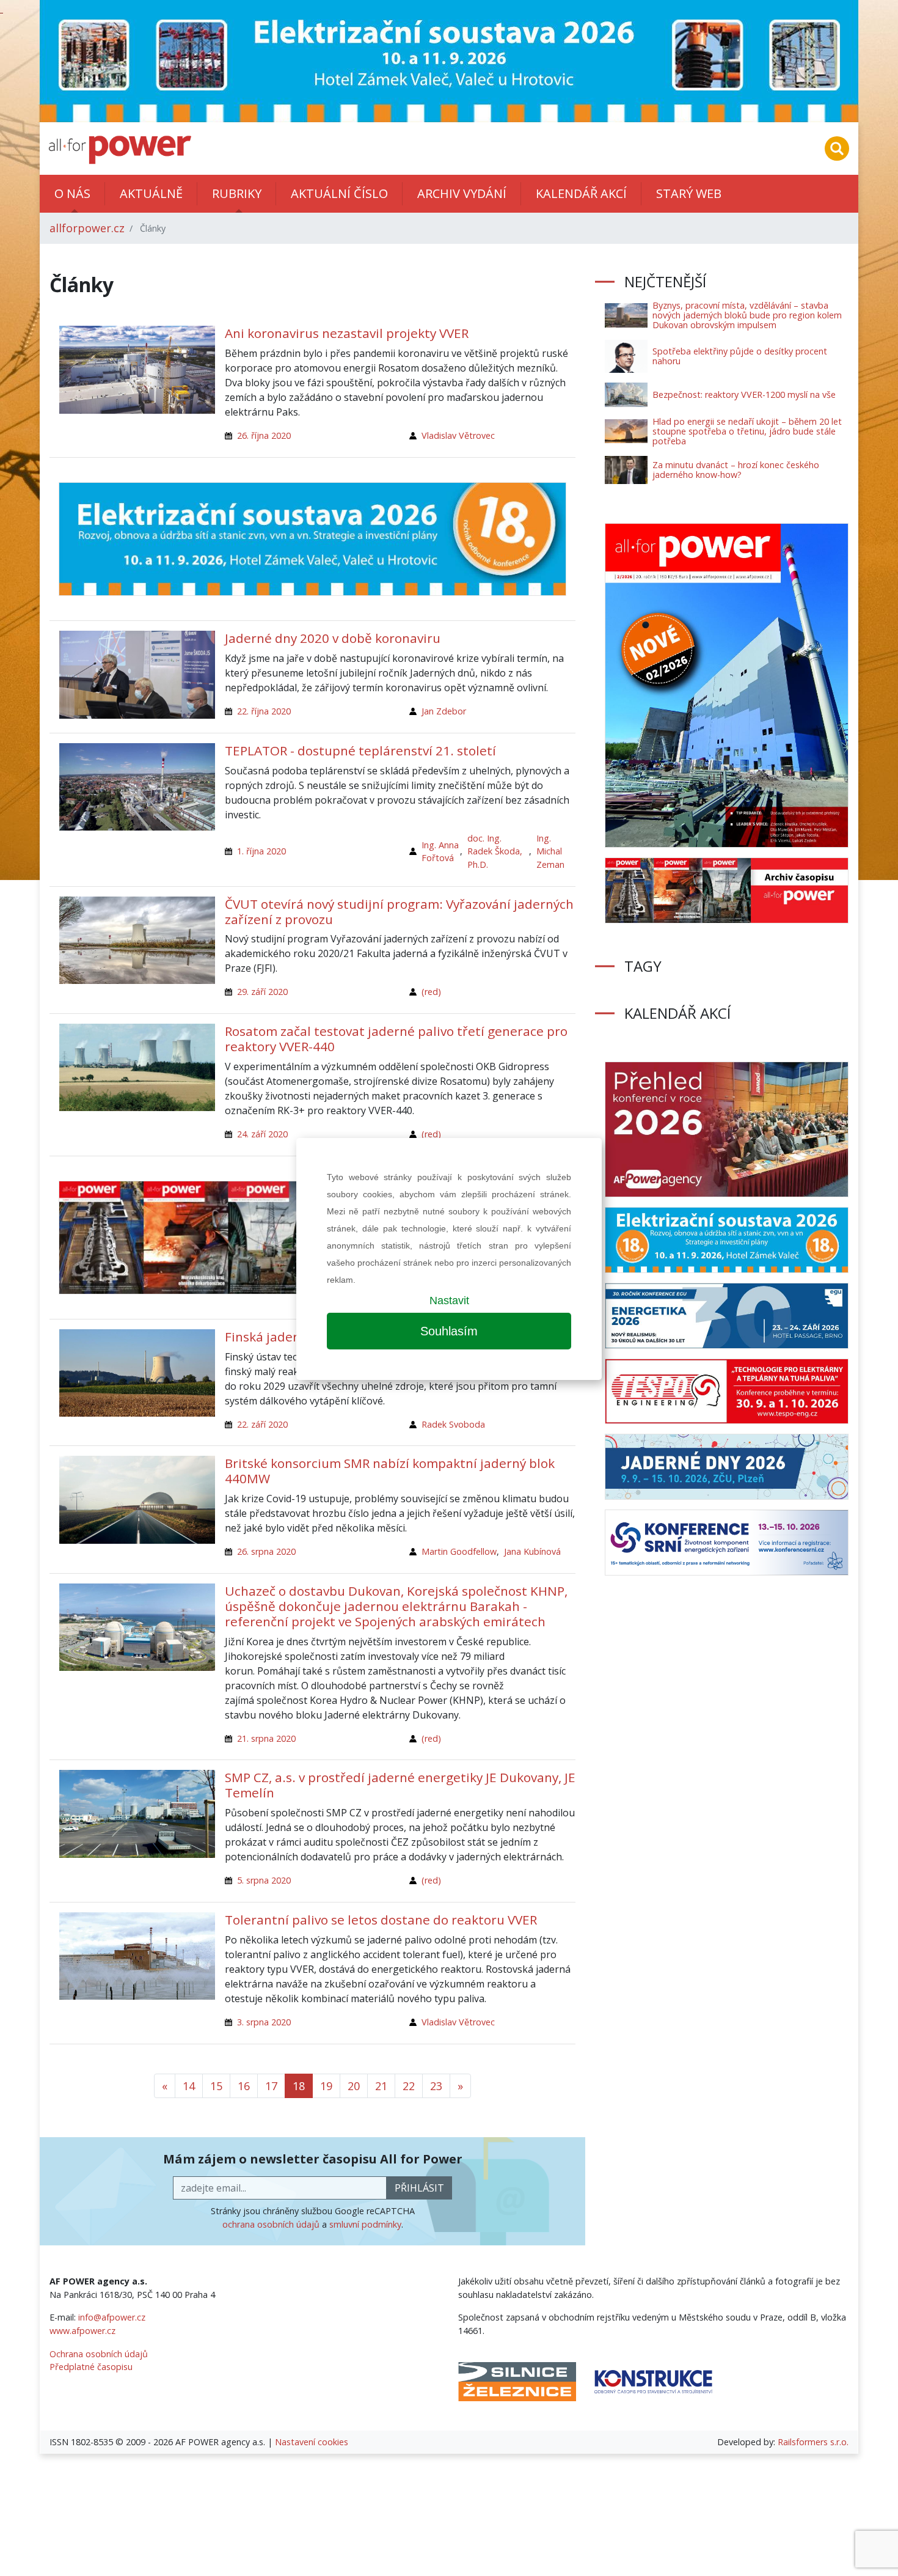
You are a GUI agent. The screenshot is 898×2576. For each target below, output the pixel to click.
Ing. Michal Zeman (550, 851)
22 (409, 2086)
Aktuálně (151, 193)
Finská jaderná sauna (289, 1337)
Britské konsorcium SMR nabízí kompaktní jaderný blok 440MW (390, 1471)
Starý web (689, 193)
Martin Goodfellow (459, 1551)
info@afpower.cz (112, 2317)
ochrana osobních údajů (271, 2224)
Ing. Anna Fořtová (440, 852)
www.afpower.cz (82, 2331)
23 (436, 2086)
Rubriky (237, 193)
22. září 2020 (262, 1424)
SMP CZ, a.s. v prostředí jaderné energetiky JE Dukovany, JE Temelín (400, 1785)
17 (271, 2086)
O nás (72, 193)
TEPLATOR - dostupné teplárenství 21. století (360, 750)
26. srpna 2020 (266, 1551)
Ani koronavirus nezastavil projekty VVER (347, 333)
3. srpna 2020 (264, 2022)
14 (189, 2086)
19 (326, 2086)
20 (354, 2086)
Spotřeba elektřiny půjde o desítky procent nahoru (740, 356)
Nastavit (449, 1301)
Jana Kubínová (532, 1551)
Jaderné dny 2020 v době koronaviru (333, 638)
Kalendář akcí (581, 193)
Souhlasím (449, 1331)
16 (244, 2086)
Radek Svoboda (453, 1424)
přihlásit (419, 2188)
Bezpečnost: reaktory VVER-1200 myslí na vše (744, 394)
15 (216, 2086)
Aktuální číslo (339, 193)
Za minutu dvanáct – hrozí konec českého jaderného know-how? (736, 470)
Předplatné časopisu (91, 2367)
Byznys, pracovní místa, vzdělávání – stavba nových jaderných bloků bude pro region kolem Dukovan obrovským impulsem (747, 315)
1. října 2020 (261, 851)
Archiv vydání (462, 193)
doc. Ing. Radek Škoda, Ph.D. (495, 851)
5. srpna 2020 (264, 1880)
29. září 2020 (262, 992)
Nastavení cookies (312, 2442)
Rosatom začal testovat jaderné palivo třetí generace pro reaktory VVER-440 (396, 1039)
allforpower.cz (87, 228)
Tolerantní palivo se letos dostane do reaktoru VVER (381, 1920)
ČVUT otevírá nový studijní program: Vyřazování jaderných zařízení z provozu (399, 912)
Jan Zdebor (444, 711)
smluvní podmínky (365, 2224)
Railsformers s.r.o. (813, 2442)
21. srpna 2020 (266, 1738)
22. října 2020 (264, 711)
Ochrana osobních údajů (99, 2354)
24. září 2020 (262, 1134)
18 (299, 2086)
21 (381, 2086)
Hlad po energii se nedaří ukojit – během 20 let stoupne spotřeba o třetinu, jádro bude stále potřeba (747, 431)
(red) (431, 992)
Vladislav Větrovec (458, 435)
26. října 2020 (264, 435)
